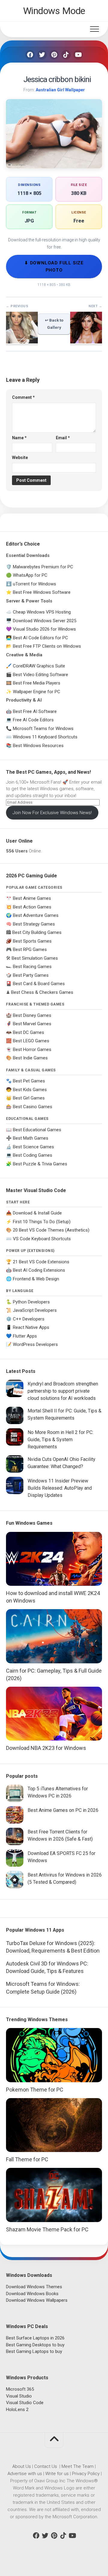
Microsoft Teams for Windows (43, 729)
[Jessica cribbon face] (86, 342)
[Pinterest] (54, 55)
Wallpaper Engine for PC (37, 692)
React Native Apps (31, 1327)
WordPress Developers (35, 1344)
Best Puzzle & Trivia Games (40, 1164)
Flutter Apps (25, 1336)
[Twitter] (42, 55)
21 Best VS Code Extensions (41, 1262)
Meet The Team (78, 2466)
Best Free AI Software (35, 711)
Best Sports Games (32, 941)
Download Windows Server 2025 (45, 621)
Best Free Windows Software (42, 592)
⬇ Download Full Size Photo (54, 266)
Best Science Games (33, 1147)
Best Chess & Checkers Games (42, 992)
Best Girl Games (29, 1098)
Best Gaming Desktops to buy (35, 2345)
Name (19, 438)
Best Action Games (32, 907)
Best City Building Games (37, 932)
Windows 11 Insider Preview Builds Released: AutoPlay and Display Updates (60, 1488)
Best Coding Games (33, 1155)
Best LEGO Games (31, 1041)
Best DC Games (28, 1032)
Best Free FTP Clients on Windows (47, 646)
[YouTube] (78, 55)
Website (20, 458)
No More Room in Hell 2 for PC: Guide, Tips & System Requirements (60, 1440)
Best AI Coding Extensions (39, 1270)
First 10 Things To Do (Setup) (42, 1222)
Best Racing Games (32, 967)
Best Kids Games (30, 1090)
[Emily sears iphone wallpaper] (22, 342)
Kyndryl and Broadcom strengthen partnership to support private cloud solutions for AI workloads (63, 1391)
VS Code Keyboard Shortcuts (42, 1239)
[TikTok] (66, 55)
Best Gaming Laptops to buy (34, 2351)
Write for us (57, 2474)
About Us (22, 2466)
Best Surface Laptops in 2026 (35, 2338)
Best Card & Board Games (39, 984)
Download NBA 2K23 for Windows (46, 1748)
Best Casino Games (33, 1107)
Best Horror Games (32, 1050)
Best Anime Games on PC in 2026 (63, 1810)
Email (63, 438)
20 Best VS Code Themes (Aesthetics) (51, 1230)
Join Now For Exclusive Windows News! (52, 813)
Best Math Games (31, 1138)
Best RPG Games (30, 949)
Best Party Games (31, 975)
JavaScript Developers (35, 1310)
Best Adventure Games (36, 915)
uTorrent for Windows (34, 584)
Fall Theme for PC (27, 2159)
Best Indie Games (30, 1058)
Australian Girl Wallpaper (60, 90)
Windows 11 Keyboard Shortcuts (45, 737)
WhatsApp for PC (30, 575)
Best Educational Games (37, 1130)
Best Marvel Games (32, 1024)
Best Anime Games (32, 898)
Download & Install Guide (37, 1213)
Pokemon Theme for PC (35, 2090)
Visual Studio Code (25, 2403)
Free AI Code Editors (33, 720)
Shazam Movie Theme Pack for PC (47, 2229)
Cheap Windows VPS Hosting (42, 612)
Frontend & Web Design (36, 1279)
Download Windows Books (32, 2294)
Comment (23, 397)
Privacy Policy (86, 2474)
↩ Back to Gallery (54, 324)
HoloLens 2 (17, 2410)
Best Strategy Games (34, 924)
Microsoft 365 (20, 2389)
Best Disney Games (32, 1015)
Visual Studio (19, 2396)
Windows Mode (54, 11)
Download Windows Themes (34, 2287)
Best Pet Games (29, 1081)
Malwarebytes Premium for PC (43, 567)
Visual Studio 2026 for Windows (44, 629)
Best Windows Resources (38, 746)
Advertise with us (25, 2474)
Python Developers (31, 1302)
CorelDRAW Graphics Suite (39, 666)
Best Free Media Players (37, 683)
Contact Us (46, 2466)
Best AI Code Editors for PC (40, 638)
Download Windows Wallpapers (37, 2300)
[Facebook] (30, 55)
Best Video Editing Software (40, 675)
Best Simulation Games (35, 958)
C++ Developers (29, 1319)
